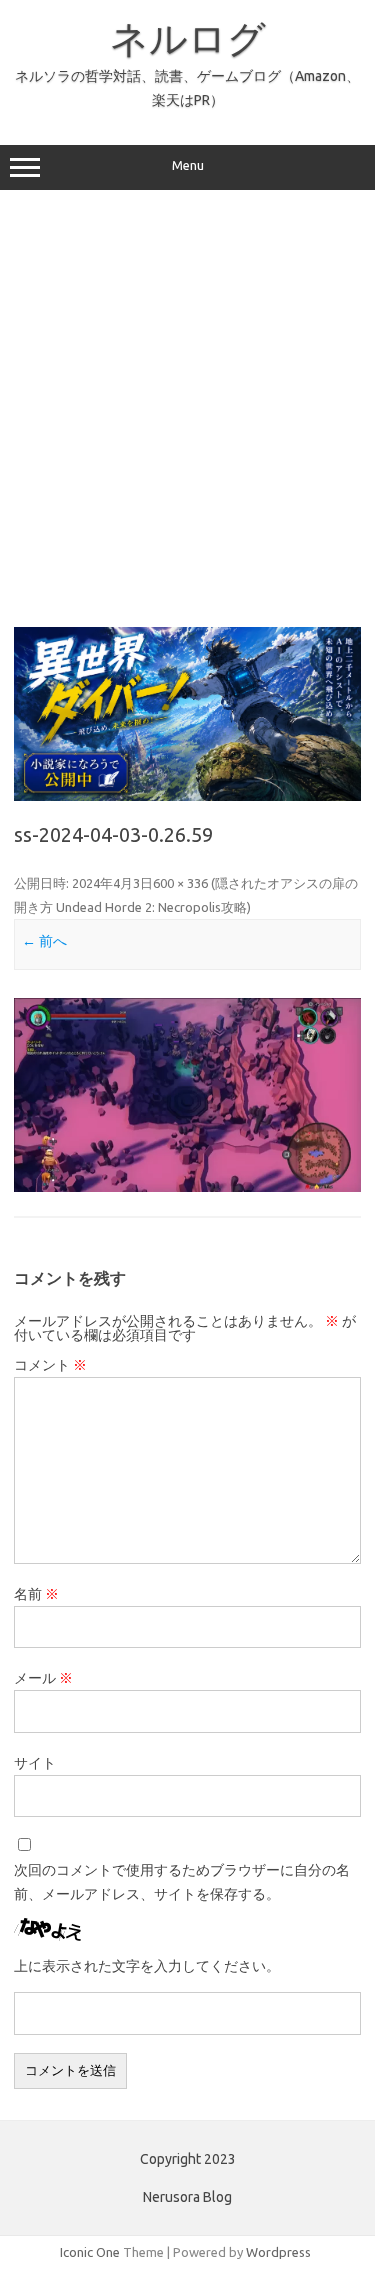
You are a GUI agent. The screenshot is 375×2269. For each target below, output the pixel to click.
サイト (35, 1763)
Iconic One (90, 2252)
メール (43, 1678)
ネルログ (188, 38)
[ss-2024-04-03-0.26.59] (187, 1095)
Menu (188, 165)
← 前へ (44, 941)
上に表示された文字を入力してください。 (147, 1966)
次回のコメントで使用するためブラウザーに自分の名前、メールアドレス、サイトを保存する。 (182, 1882)
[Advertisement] (187, 407)
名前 (36, 1594)
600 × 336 (180, 883)
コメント (50, 1365)
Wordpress (278, 2252)
